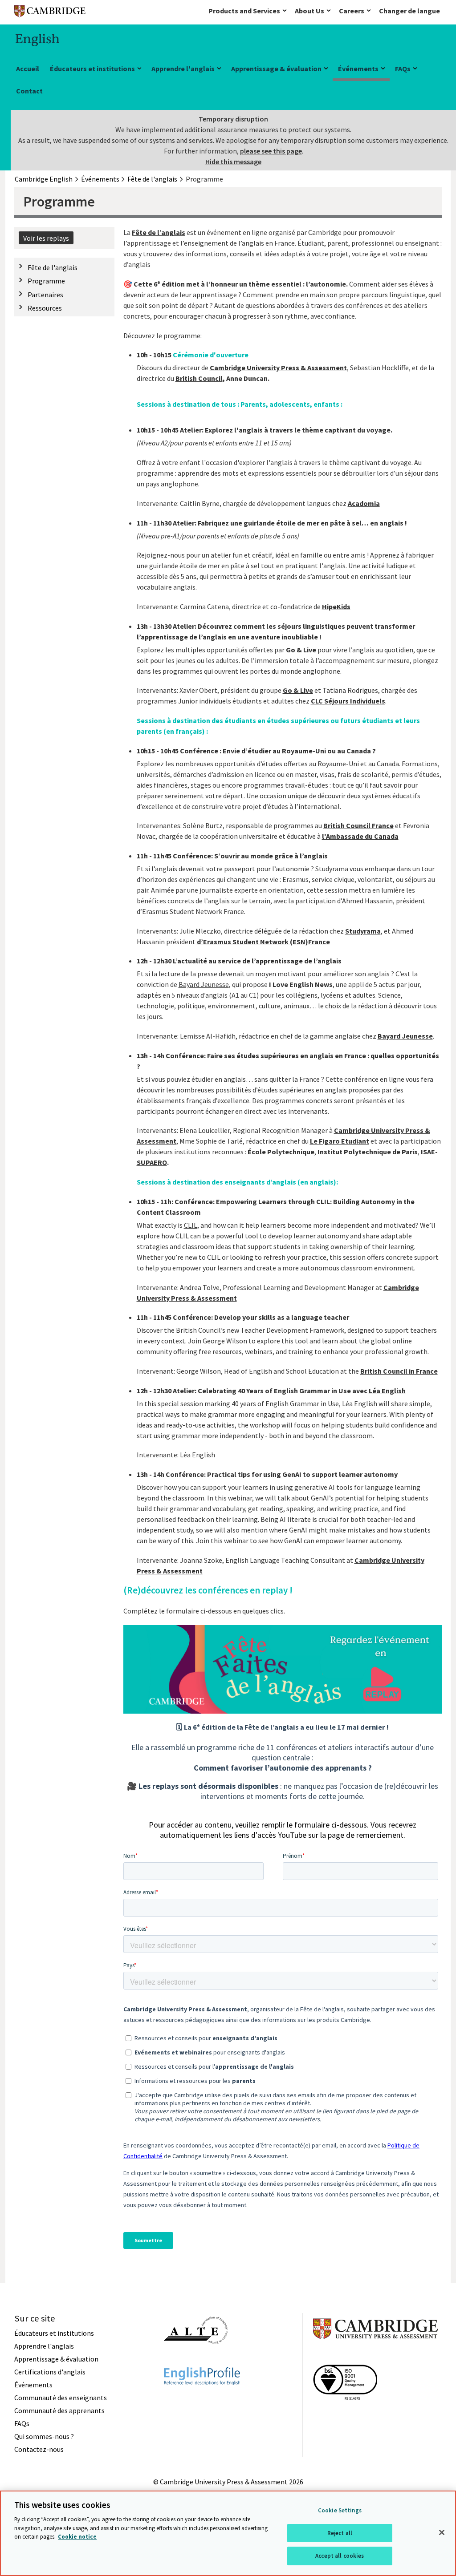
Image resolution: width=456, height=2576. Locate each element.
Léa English (387, 1391)
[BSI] (345, 2416)
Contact (29, 91)
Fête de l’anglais (159, 232)
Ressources (45, 308)
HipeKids (336, 607)
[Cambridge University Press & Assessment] (375, 2357)
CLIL (191, 1225)
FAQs (403, 69)
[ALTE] (196, 2360)
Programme (46, 281)
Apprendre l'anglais (183, 69)
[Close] (442, 2532)
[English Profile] (202, 2401)
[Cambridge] (50, 13)
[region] (228, 2533)
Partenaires (45, 295)
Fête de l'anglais (53, 267)
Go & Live (298, 690)
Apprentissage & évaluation (276, 69)
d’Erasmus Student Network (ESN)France (263, 942)
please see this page (271, 151)
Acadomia (364, 503)
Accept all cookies (340, 2556)
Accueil (28, 69)
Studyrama (363, 931)
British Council (199, 378)
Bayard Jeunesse (204, 984)
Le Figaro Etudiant (340, 1141)
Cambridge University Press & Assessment (278, 368)
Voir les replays (46, 238)
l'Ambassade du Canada (360, 836)
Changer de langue (409, 11)
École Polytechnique (281, 1152)
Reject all (340, 2533)
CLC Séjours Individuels (348, 701)
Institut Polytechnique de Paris (368, 1152)
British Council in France (399, 1371)
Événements (358, 69)
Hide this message (233, 162)
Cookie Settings (340, 2510)
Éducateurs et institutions (92, 69)
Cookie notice (77, 2537)
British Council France (358, 825)
